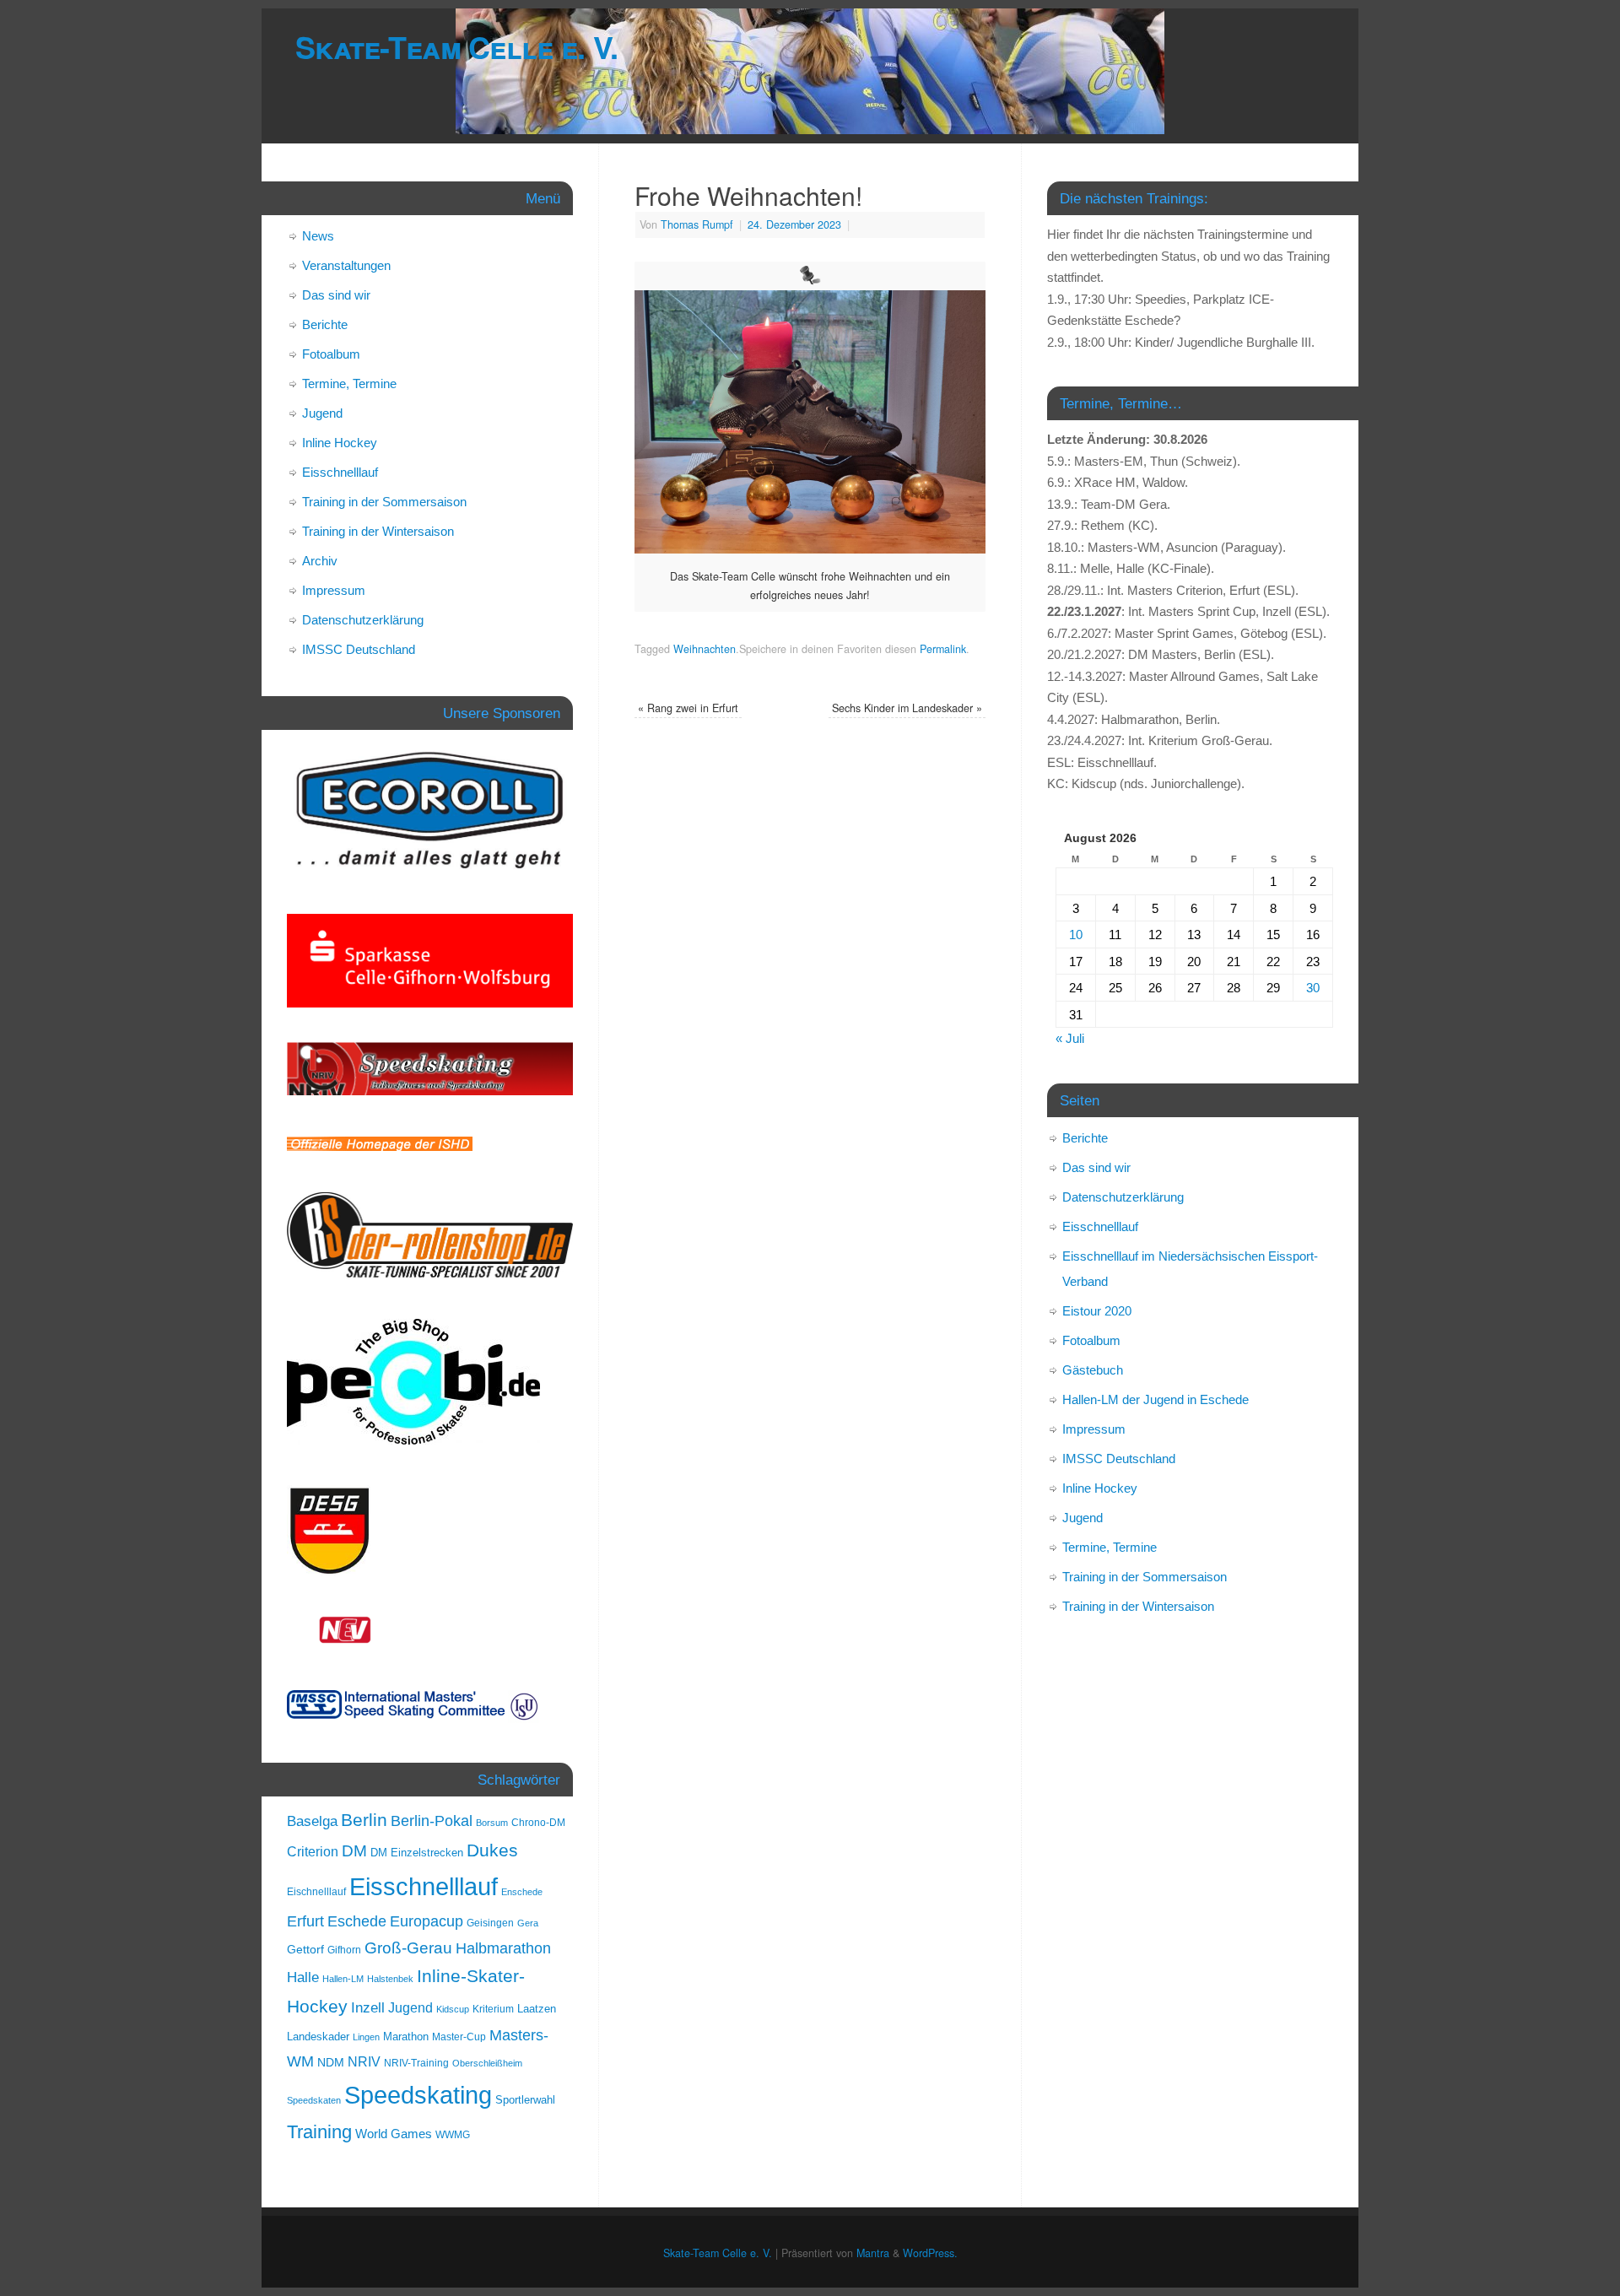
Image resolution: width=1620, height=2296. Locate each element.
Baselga (312, 1821)
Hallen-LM (343, 1979)
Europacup (427, 1921)
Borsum (492, 1823)
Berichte (325, 324)
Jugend (322, 413)
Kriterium (493, 2009)
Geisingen (490, 1923)
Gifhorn (344, 1950)
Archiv (320, 561)
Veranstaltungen (346, 265)
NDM (331, 2062)
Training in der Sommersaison (384, 502)
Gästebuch (1093, 1370)
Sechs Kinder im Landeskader (907, 708)
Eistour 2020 (1097, 1311)
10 (1076, 935)
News (318, 236)
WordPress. (930, 2253)
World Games (394, 2134)
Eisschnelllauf (340, 472)
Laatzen (537, 2009)
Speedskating (418, 2095)
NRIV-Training (416, 2063)
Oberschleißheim (487, 2063)
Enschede (522, 1892)
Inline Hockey (340, 443)
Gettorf (305, 1949)
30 (1313, 988)
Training (319, 2132)
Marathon (406, 2037)
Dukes (492, 1850)
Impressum (334, 590)
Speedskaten (314, 2100)
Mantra (873, 2253)
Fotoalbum (331, 354)
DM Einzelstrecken (417, 1853)
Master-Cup (459, 2037)
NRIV (364, 2061)
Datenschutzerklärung (363, 620)
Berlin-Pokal (432, 1821)
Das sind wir (336, 295)
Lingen (366, 2037)
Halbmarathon (503, 1948)
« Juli (1070, 1038)
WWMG (453, 2135)
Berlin (364, 1820)
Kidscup (453, 2009)
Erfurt (305, 1921)
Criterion (313, 1852)
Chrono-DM (538, 1823)
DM (354, 1851)
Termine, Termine (349, 384)
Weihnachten (705, 649)
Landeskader (318, 2037)
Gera (528, 1923)
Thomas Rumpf (697, 224)
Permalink (943, 649)
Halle (303, 1977)
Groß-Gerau (408, 1948)
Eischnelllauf (316, 1892)
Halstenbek (390, 1979)
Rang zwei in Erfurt (688, 708)
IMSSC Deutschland (359, 649)
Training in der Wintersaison (378, 531)
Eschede (357, 1921)
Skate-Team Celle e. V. (456, 46)
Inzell (368, 2007)
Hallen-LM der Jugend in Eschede (1156, 1399)
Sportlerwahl (525, 2100)
